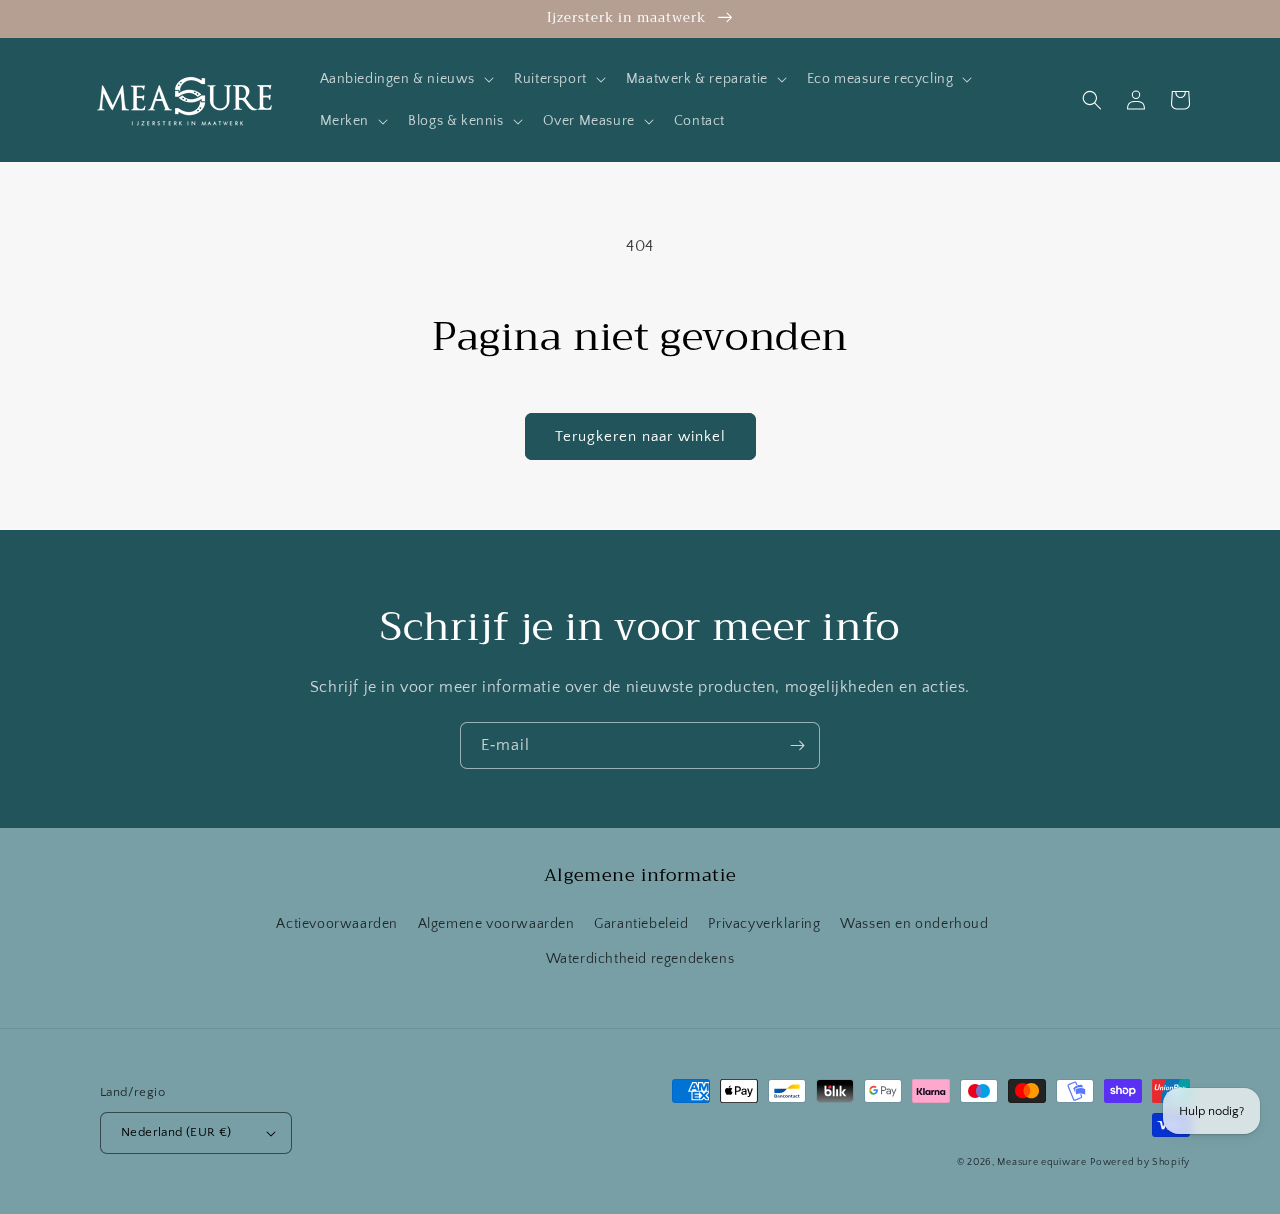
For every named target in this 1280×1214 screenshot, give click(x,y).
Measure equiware (1041, 1162)
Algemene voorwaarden (496, 924)
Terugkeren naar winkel (640, 436)
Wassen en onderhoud (914, 924)
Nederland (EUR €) (176, 1132)
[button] (405, 79)
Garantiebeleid (641, 924)
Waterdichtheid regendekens (640, 959)
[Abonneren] (797, 745)
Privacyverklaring (764, 924)
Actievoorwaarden (337, 924)
